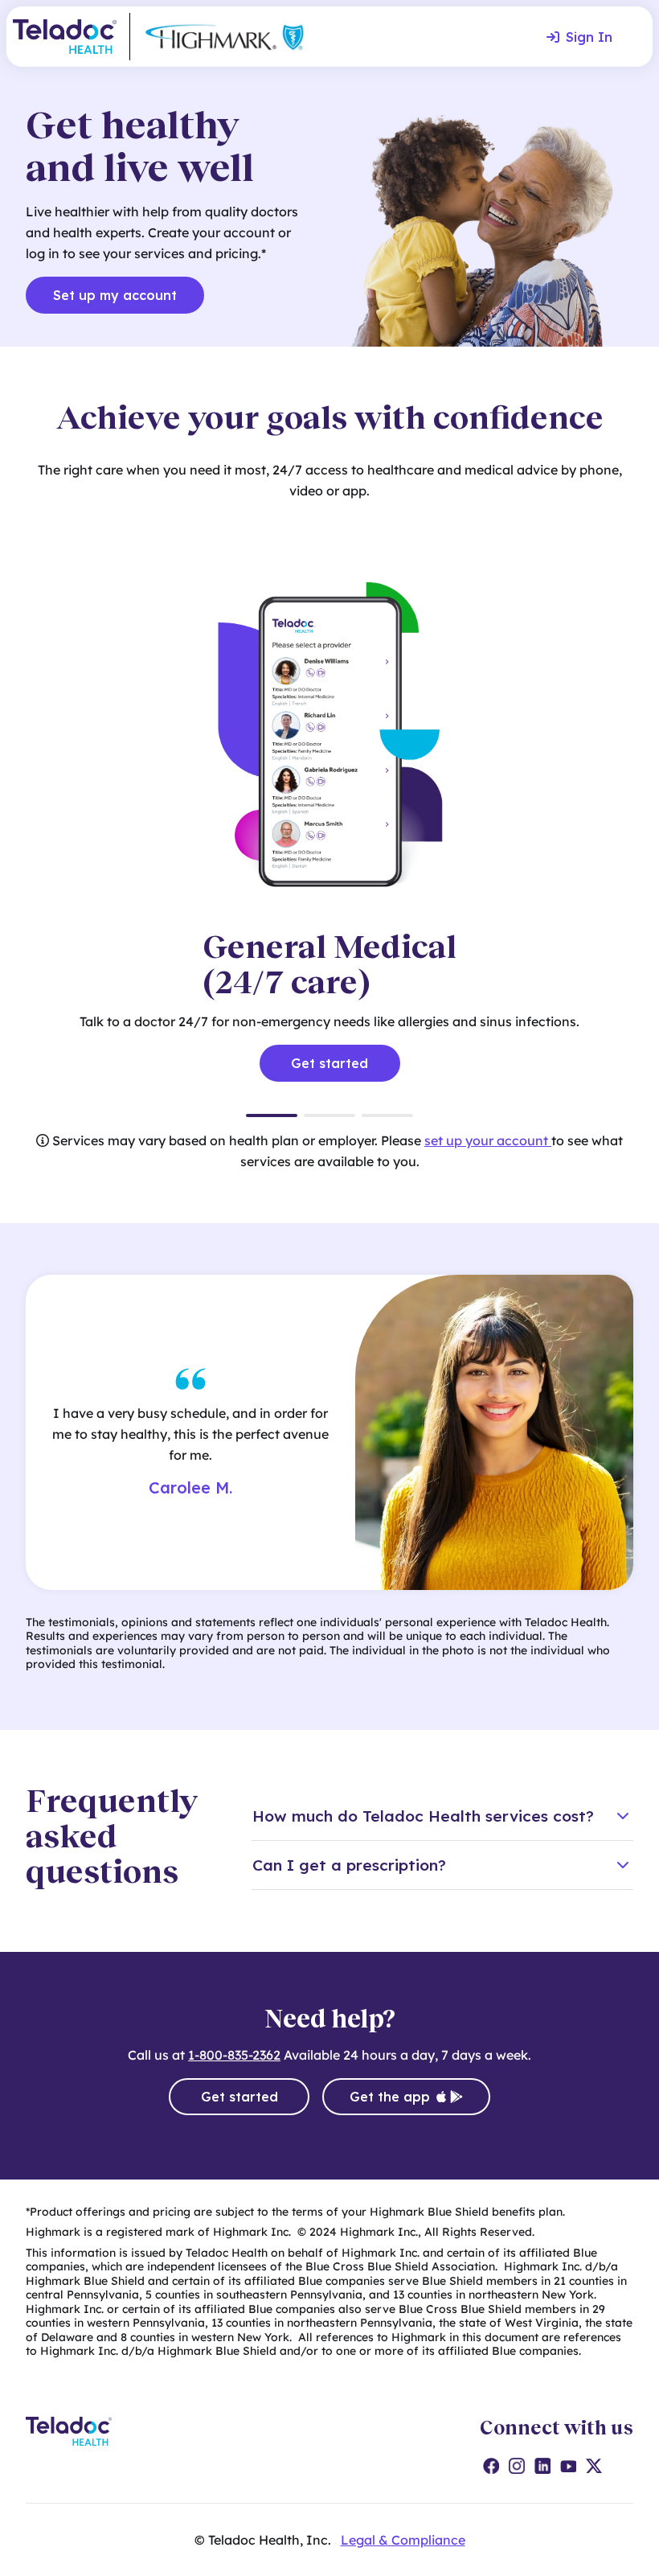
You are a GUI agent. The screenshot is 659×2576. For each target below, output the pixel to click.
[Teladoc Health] (65, 37)
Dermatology (387, 1115)
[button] (442, 1816)
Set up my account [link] (115, 295)
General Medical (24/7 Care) (272, 1115)
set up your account (488, 1140)
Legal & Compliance (403, 2540)
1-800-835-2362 (234, 2055)
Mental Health (329, 1115)
